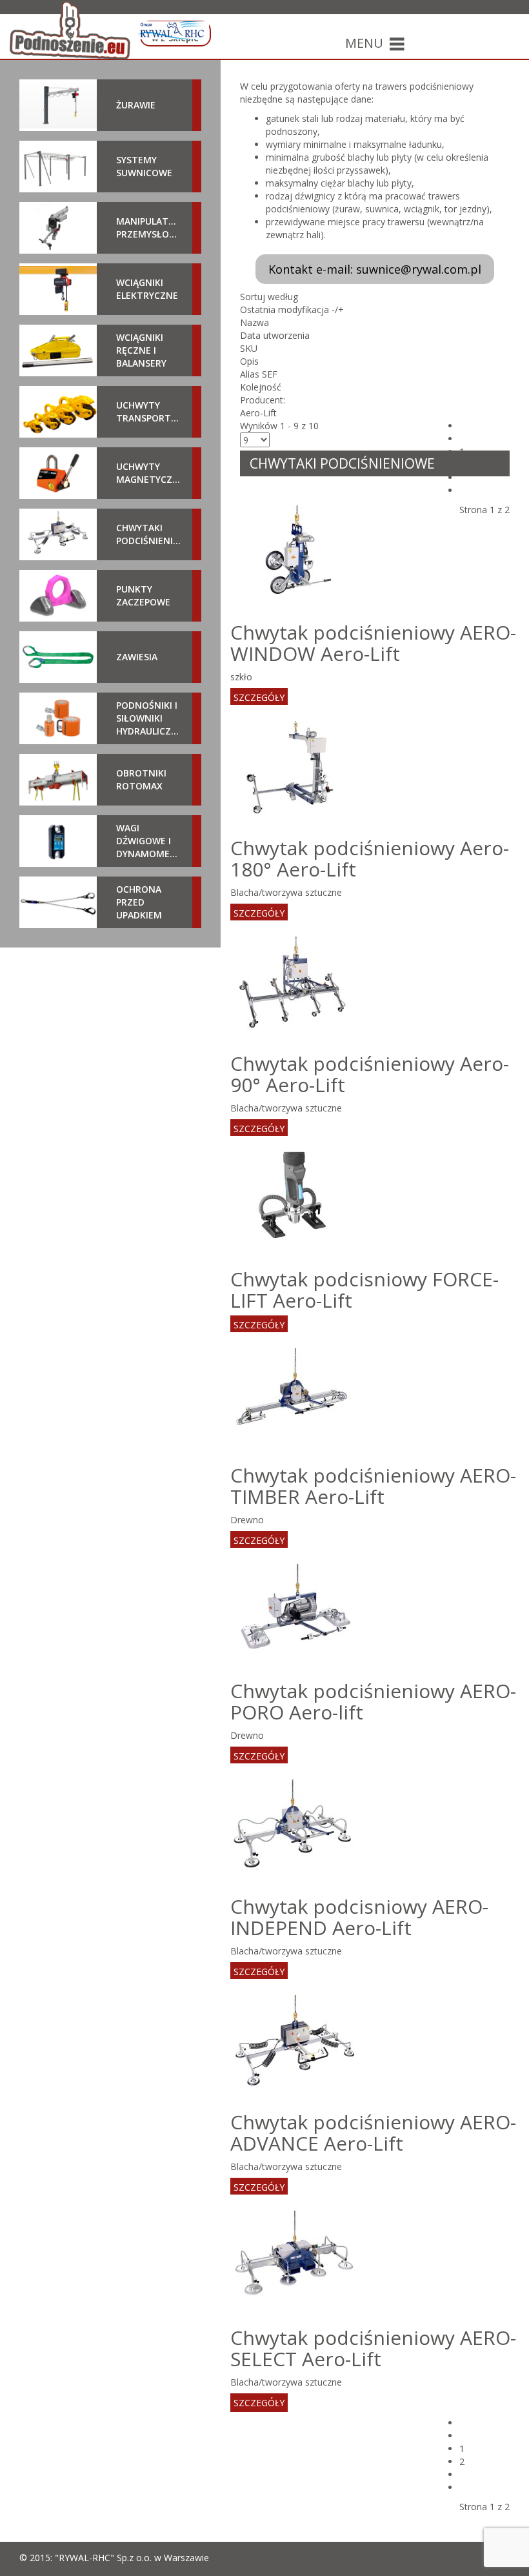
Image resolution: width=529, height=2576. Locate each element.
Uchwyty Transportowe (149, 411)
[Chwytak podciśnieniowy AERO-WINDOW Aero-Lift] (295, 553)
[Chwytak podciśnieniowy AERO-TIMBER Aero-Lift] (295, 1396)
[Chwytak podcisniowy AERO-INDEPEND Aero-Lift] (295, 1827)
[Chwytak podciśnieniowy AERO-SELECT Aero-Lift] (295, 2258)
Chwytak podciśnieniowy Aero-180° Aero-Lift (370, 858)
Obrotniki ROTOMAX (141, 779)
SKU (249, 348)
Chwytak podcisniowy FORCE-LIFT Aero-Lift (364, 1290)
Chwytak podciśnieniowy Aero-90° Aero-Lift (370, 1074)
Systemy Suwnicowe (144, 166)
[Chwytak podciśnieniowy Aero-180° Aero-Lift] (295, 768)
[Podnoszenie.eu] (70, 30)
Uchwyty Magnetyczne (149, 473)
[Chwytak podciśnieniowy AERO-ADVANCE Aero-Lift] (295, 2043)
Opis (249, 361)
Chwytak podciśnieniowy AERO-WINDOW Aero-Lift (373, 643)
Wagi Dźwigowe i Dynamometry (149, 841)
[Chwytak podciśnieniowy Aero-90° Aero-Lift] (295, 984)
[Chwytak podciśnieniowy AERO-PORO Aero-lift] (295, 1611)
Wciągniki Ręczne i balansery (141, 350)
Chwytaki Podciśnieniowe (149, 534)
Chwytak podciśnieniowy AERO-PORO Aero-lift (373, 1701)
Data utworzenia (275, 335)
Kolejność (261, 387)
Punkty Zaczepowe (143, 595)
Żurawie (136, 105)
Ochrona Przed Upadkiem (139, 902)
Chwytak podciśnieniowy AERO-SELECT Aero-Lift (373, 2348)
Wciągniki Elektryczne (147, 289)
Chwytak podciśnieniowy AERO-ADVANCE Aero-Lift (373, 2133)
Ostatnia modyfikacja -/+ (292, 309)
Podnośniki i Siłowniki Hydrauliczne (149, 718)
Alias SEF (259, 374)
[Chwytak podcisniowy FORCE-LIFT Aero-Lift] (295, 1200)
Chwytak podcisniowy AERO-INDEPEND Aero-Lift (359, 1917)
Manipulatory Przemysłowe (149, 228)
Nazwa (255, 322)
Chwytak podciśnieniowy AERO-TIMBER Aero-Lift (373, 1486)
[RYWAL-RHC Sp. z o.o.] (173, 30)
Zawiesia (137, 657)
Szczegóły (259, 697)
